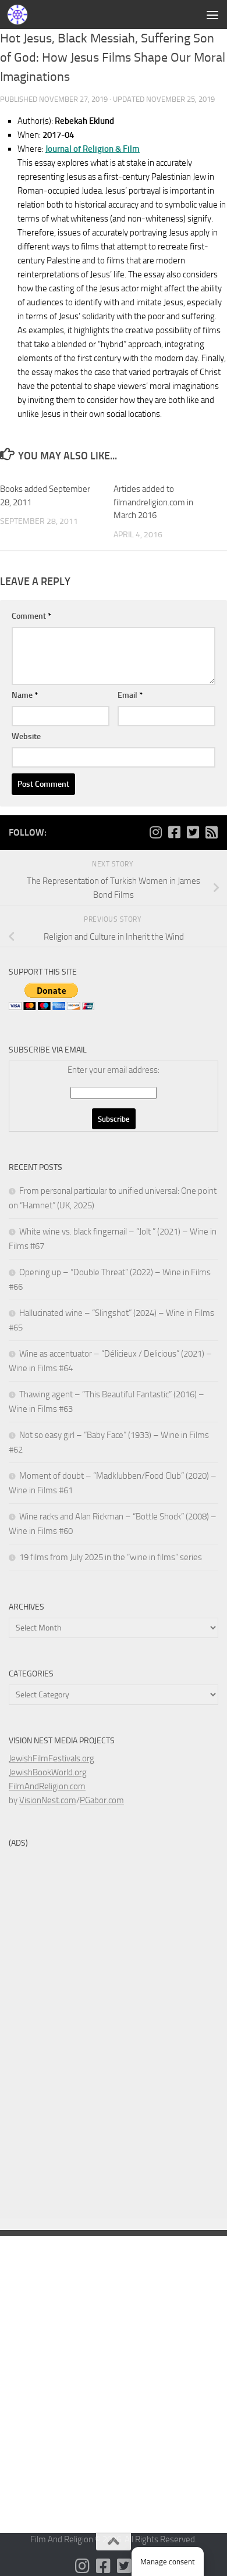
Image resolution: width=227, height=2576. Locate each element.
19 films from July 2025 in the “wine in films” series (111, 1557)
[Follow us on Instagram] (155, 832)
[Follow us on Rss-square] (211, 832)
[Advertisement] (114, 119)
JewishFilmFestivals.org (52, 1758)
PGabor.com (102, 1800)
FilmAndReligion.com (47, 1786)
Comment (31, 616)
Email (130, 695)
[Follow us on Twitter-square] (193, 832)
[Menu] (212, 15)
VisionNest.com (48, 1800)
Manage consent (168, 2562)
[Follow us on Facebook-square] (174, 832)
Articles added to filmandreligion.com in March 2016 (153, 502)
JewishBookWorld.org (48, 1772)
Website (26, 736)
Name (25, 695)
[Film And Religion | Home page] (21, 15)
